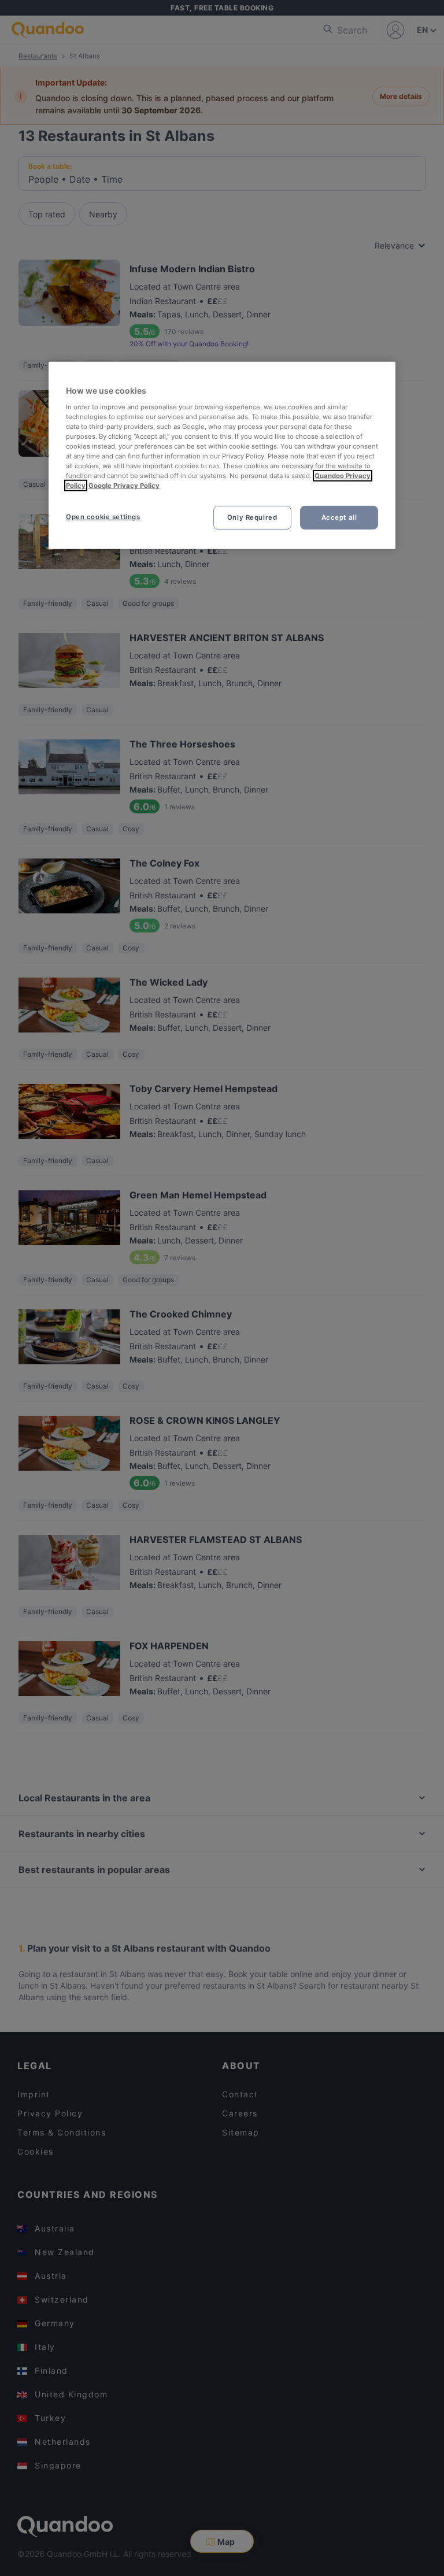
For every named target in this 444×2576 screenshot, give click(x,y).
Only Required (252, 517)
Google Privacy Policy (124, 486)
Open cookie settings (103, 516)
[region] (222, 456)
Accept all (339, 517)
